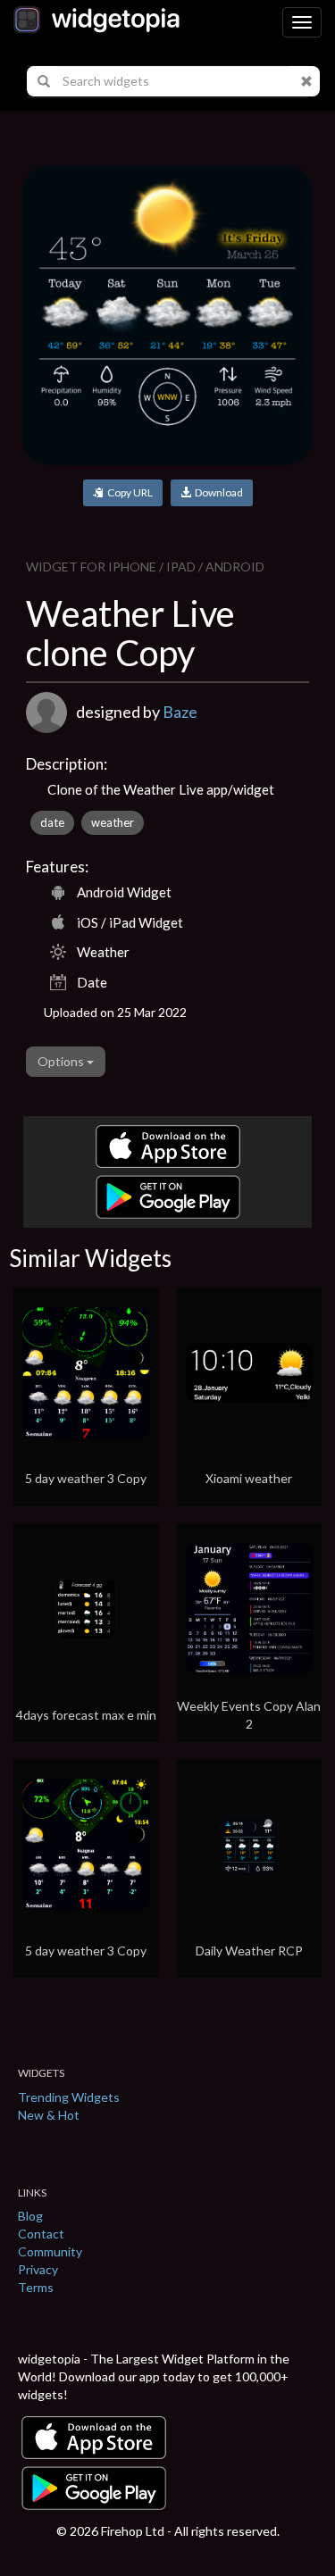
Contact (41, 2234)
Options (62, 1061)
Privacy (38, 2269)
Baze (180, 712)
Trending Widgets (69, 2097)
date (52, 822)
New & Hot (49, 2115)
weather (113, 822)
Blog (30, 2216)
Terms (36, 2287)
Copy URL (128, 492)
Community (50, 2251)
